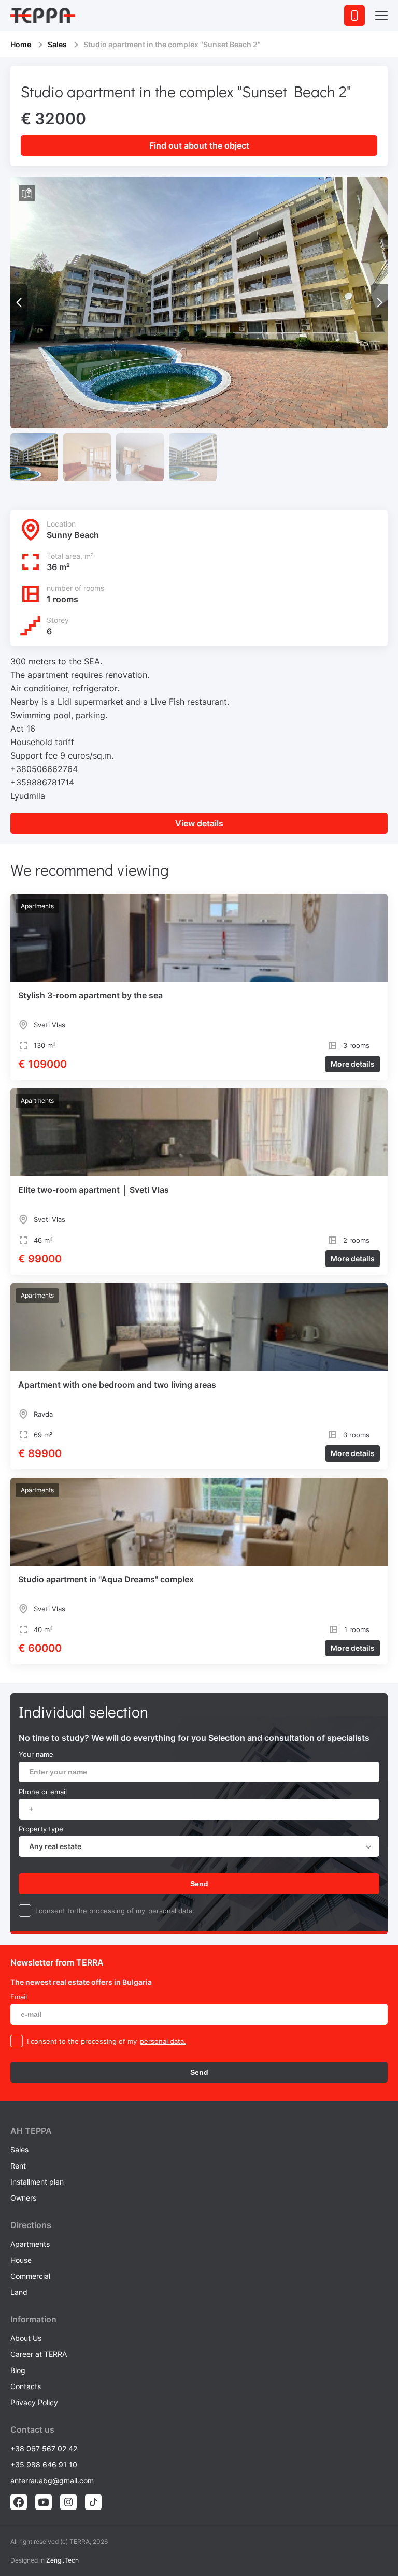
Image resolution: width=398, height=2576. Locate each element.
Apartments (30, 2244)
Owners (23, 2198)
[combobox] (199, 1846)
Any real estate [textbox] (55, 1846)
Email (19, 1997)
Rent (18, 2166)
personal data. (171, 1911)
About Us (26, 2338)
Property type (41, 1829)
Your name (36, 1754)
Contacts (26, 2386)
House (21, 2260)
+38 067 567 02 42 (44, 2448)
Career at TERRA (39, 2354)
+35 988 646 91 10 (44, 2464)
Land (19, 2292)
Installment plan (37, 2182)
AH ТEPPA (31, 2131)
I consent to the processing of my (90, 1911)
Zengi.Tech (62, 2560)
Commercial (30, 2276)
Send (199, 1884)
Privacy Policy (34, 2402)
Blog (18, 2370)
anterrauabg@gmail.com (52, 2480)
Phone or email (43, 1792)
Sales (57, 44)
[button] (379, 302)
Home (21, 44)
